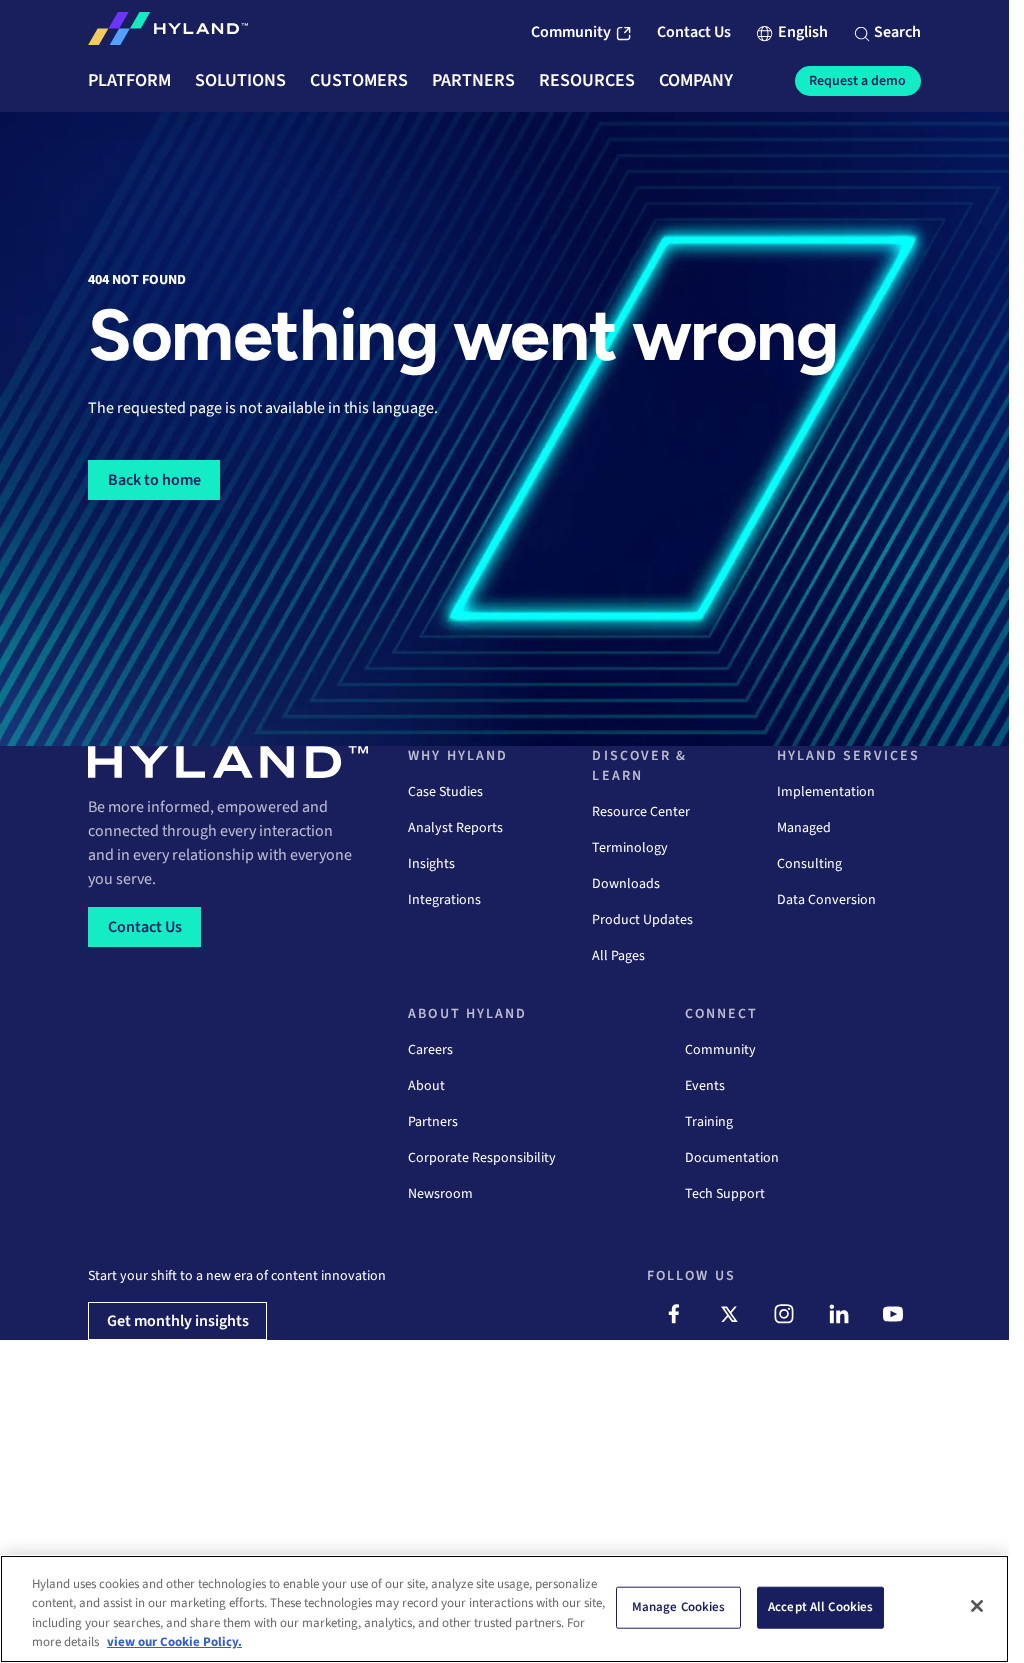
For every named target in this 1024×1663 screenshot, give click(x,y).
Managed (804, 828)
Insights (431, 864)
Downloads (626, 884)
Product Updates (642, 920)
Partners (433, 1122)
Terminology (630, 848)
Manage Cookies (679, 1607)
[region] (504, 1609)
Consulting (809, 864)
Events (705, 1086)
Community (720, 1050)
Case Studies (445, 792)
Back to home (154, 480)
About (426, 1086)
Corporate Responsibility (482, 1158)
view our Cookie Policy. (174, 1642)
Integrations (444, 900)
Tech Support (725, 1194)
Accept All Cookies (820, 1607)
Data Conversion (826, 900)
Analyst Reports (455, 828)
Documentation (732, 1158)
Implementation (826, 792)
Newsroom (440, 1194)
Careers (430, 1050)
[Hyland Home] (168, 33)
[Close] (977, 1606)
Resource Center (641, 812)
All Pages (618, 956)
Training (709, 1122)
